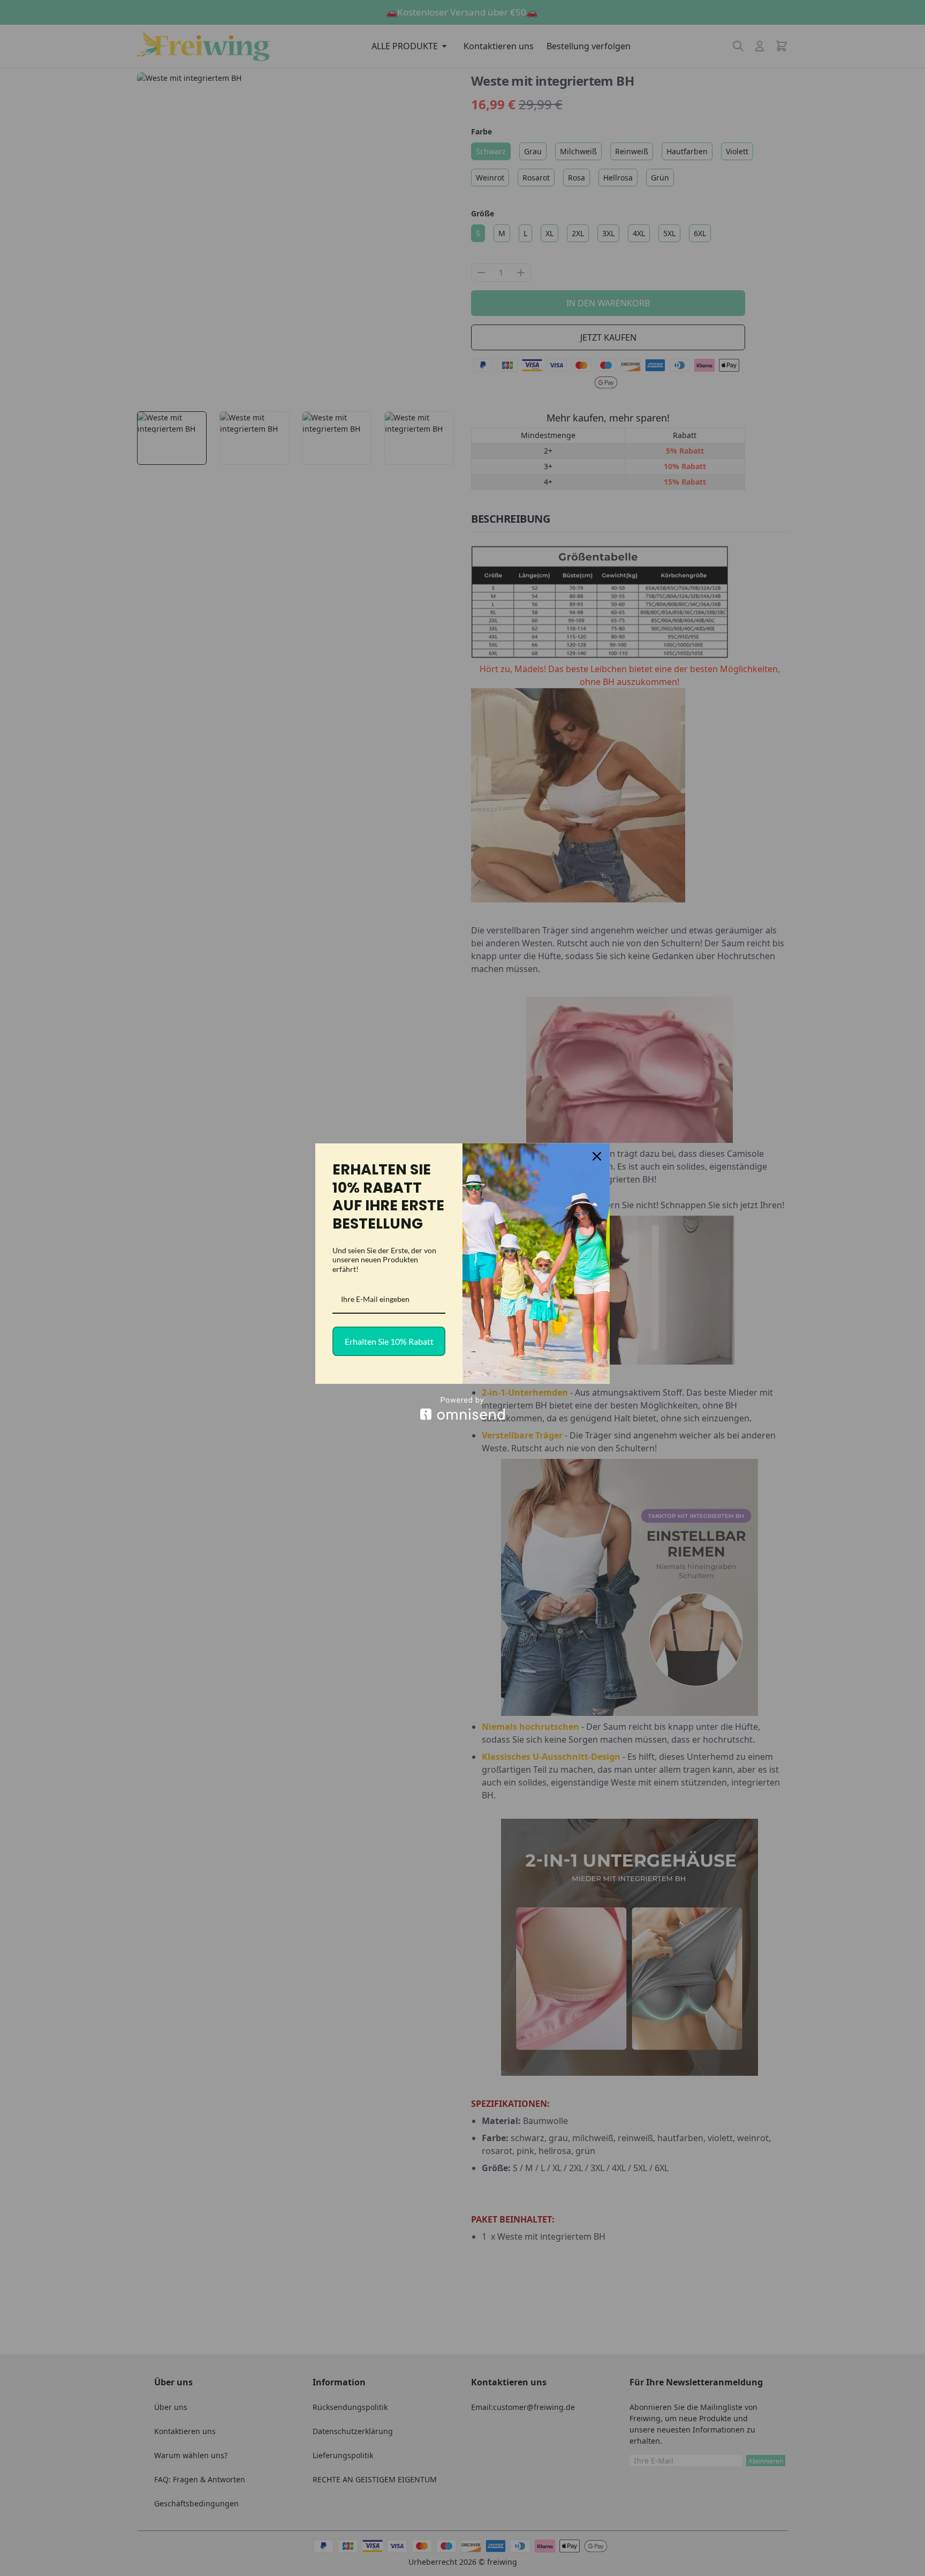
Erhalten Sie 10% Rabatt (389, 1341)
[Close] (597, 1156)
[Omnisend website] (462, 1408)
